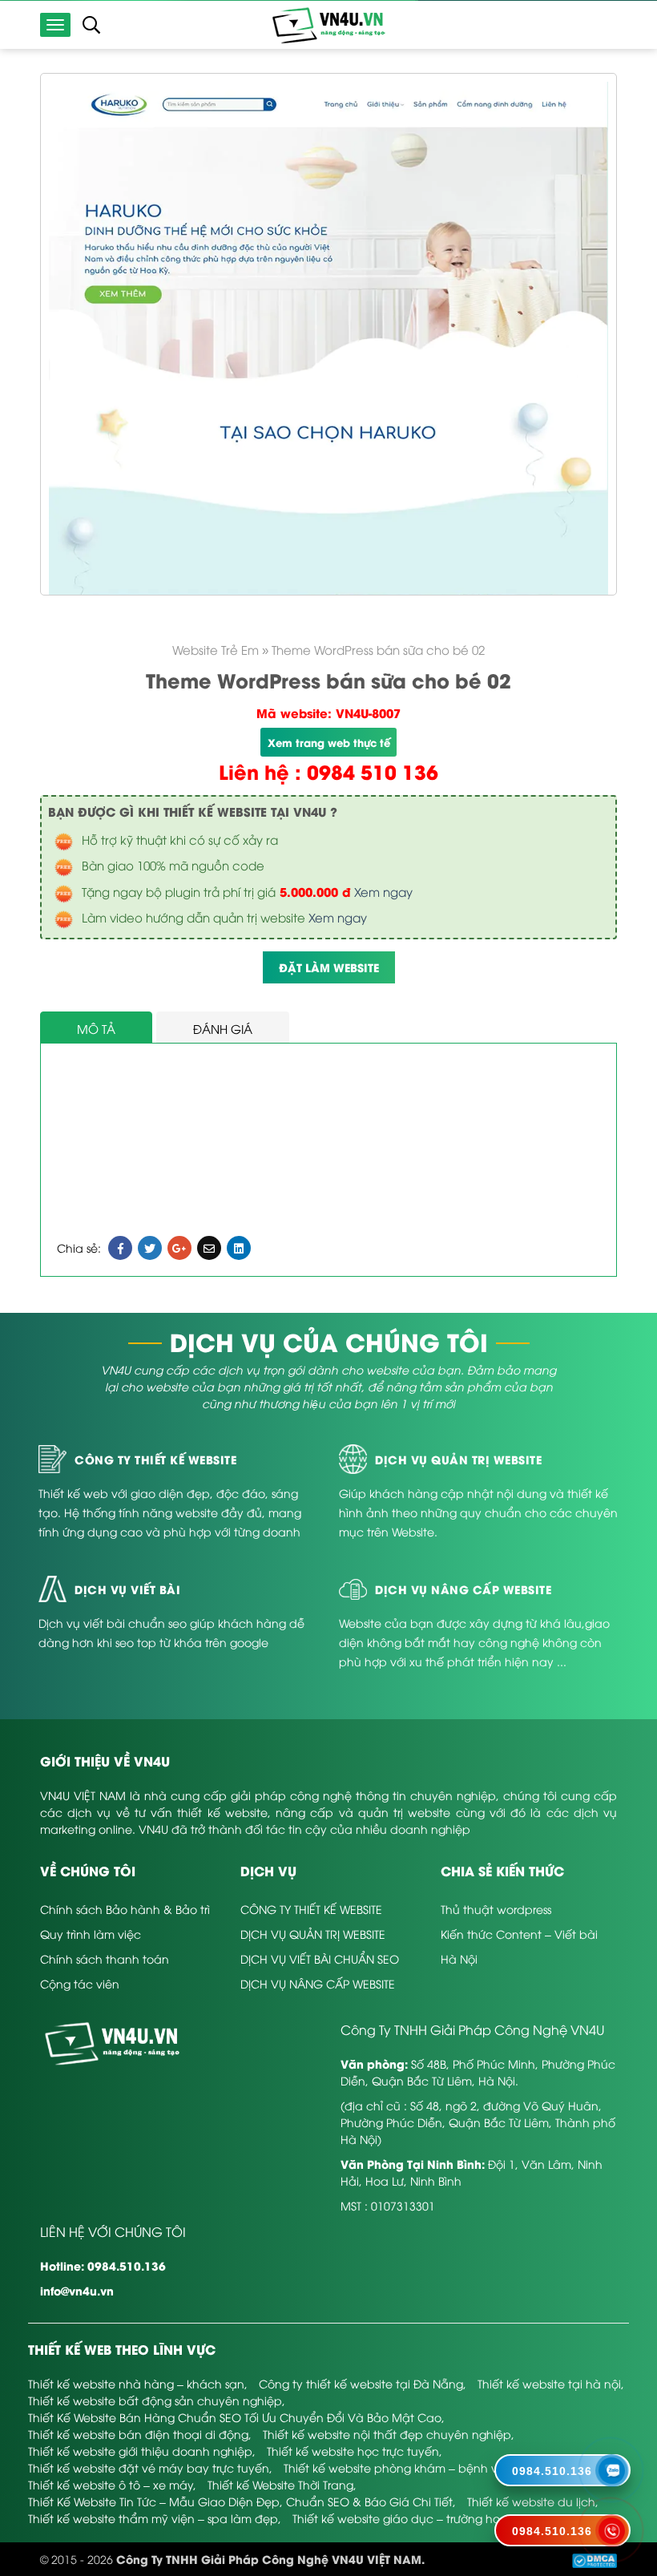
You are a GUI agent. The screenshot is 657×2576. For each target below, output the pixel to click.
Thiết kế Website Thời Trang (280, 2484)
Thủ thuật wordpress (496, 1909)
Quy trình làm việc (91, 1934)
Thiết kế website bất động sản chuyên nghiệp (155, 2400)
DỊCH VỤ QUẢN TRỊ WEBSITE (313, 1934)
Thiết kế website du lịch (531, 2501)
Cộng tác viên (80, 1983)
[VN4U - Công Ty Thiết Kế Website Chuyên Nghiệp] (328, 24)
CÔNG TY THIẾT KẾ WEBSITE (311, 1909)
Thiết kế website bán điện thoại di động (138, 2434)
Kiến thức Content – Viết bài (519, 1934)
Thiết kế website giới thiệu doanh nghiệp (140, 2451)
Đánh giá (223, 1028)
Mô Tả (96, 1028)
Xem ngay (383, 891)
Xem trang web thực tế (329, 742)
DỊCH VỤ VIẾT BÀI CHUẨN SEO (320, 1958)
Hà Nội (459, 1958)
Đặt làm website (329, 967)
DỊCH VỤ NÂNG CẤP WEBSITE (318, 1983)
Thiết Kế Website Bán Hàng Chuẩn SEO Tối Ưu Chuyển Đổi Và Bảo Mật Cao (235, 2417)
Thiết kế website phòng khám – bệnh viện (399, 2467)
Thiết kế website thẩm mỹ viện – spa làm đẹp (153, 2518)
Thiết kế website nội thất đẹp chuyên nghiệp (387, 2434)
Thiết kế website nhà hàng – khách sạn (136, 2383)
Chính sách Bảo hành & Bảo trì (125, 1909)
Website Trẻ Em (216, 649)
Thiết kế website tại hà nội (549, 2383)
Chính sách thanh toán (105, 1958)
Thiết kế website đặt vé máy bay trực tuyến (149, 2467)
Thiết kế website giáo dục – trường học (400, 2518)
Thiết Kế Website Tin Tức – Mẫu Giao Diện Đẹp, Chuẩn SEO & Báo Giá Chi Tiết (240, 2501)
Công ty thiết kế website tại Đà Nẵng (361, 2383)
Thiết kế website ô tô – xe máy (111, 2484)
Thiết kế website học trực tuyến (353, 2451)
